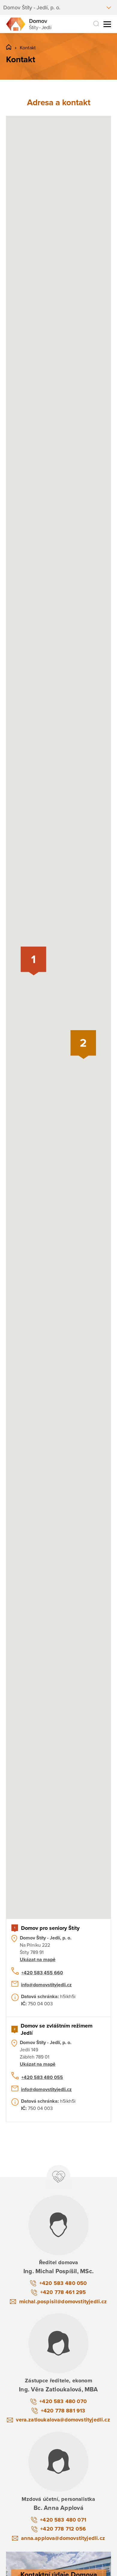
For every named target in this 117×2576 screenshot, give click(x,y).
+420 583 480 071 (63, 2520)
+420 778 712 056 (63, 2529)
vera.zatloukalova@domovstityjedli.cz (63, 2420)
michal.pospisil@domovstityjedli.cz (63, 2301)
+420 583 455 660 (42, 1973)
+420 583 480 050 (63, 2283)
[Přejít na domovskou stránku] (29, 24)
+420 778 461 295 (63, 2292)
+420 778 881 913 (63, 2411)
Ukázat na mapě (38, 1960)
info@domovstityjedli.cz (46, 1985)
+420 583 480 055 (42, 2077)
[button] (33, 961)
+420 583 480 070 (63, 2401)
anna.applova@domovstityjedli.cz (63, 2538)
